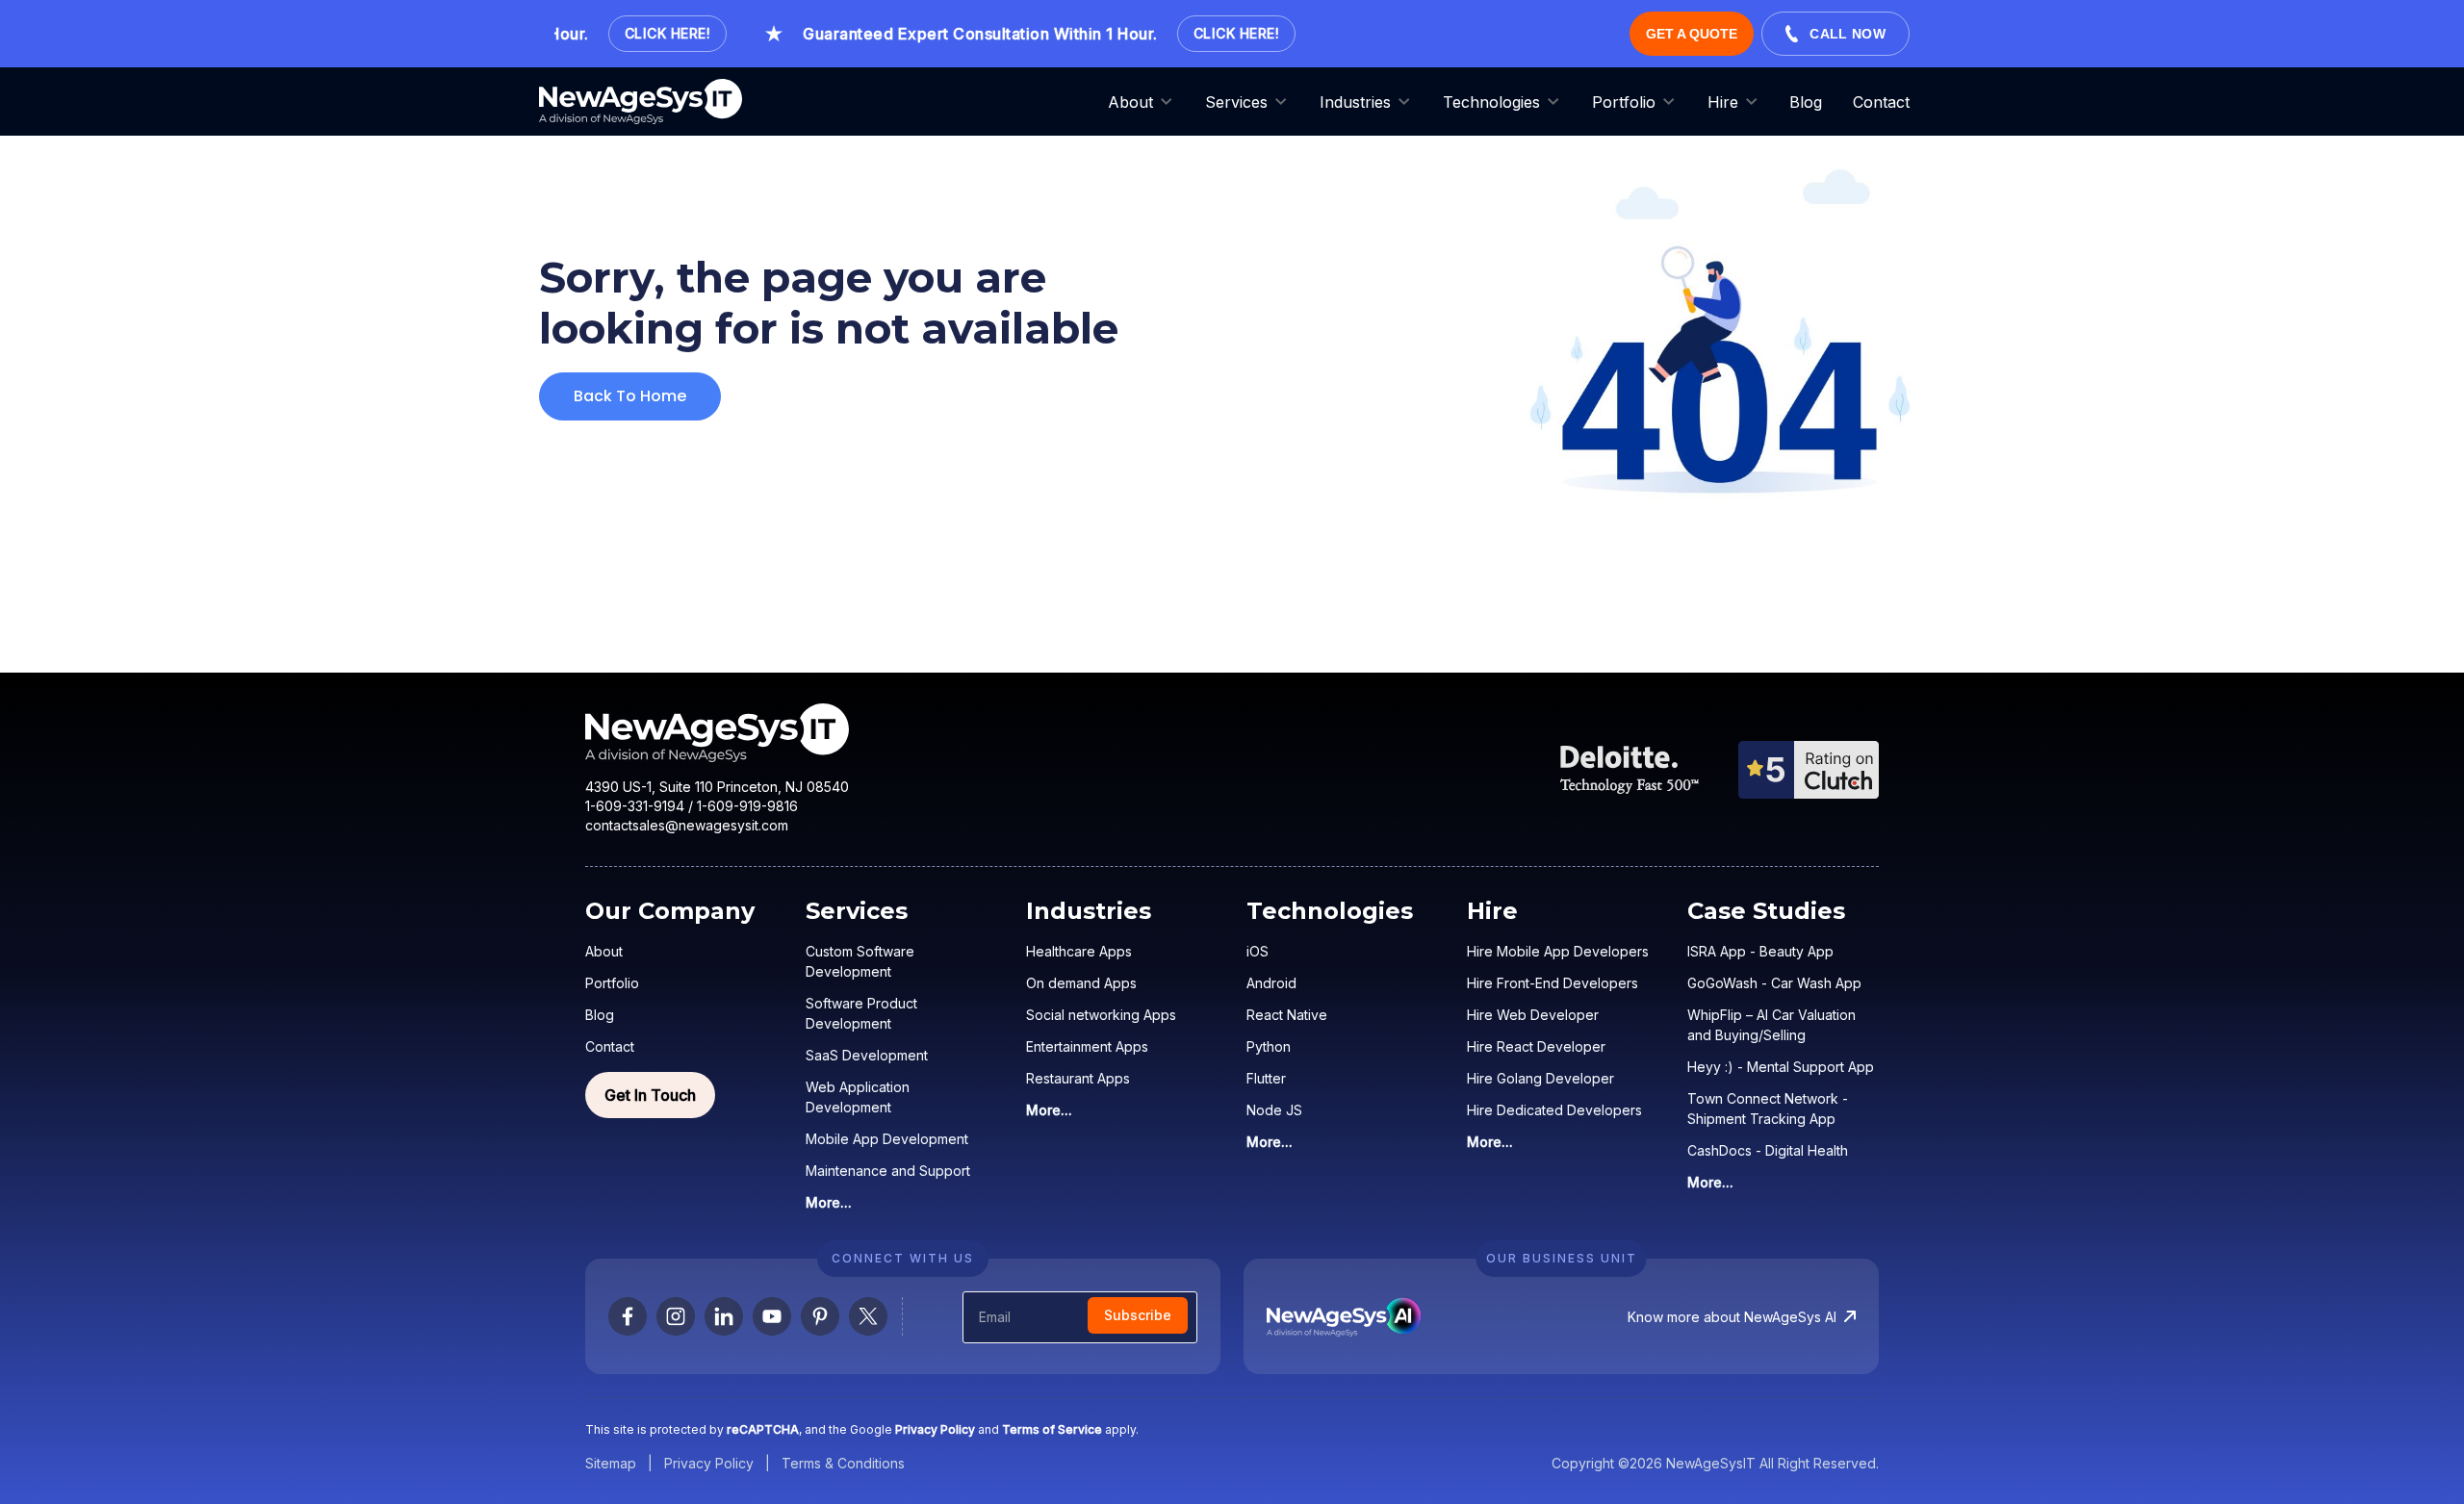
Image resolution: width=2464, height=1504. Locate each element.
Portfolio (1624, 102)
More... (829, 1202)
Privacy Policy (709, 1463)
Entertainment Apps (1087, 1046)
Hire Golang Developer (1540, 1078)
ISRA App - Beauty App (1760, 951)
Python (1269, 1046)
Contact (1881, 102)
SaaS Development (867, 1055)
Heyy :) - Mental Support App (1781, 1067)
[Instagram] (676, 1316)
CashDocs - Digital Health (1768, 1150)
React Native (1287, 1015)
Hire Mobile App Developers (1558, 951)
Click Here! (649, 33)
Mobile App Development (887, 1139)
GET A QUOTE (1692, 34)
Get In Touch (650, 1095)
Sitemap (611, 1463)
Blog (1806, 102)
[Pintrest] (820, 1316)
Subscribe (1138, 1315)
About (1130, 102)
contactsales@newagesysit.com (687, 825)
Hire (1723, 102)
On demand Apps (1081, 983)
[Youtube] (772, 1316)
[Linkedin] (724, 1316)
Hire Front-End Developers (1553, 983)
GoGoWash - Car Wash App (1774, 983)
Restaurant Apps (1078, 1078)
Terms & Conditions (843, 1463)
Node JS (1274, 1110)
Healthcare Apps (1079, 951)
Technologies (1491, 102)
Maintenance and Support (888, 1171)
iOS (1258, 951)
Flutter (1266, 1078)
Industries (1355, 102)
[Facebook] (628, 1316)
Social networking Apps (1101, 1015)
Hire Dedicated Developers (1554, 1110)
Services (1236, 102)
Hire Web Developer (1533, 1015)
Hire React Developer (1536, 1046)
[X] (868, 1316)
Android (1271, 983)
